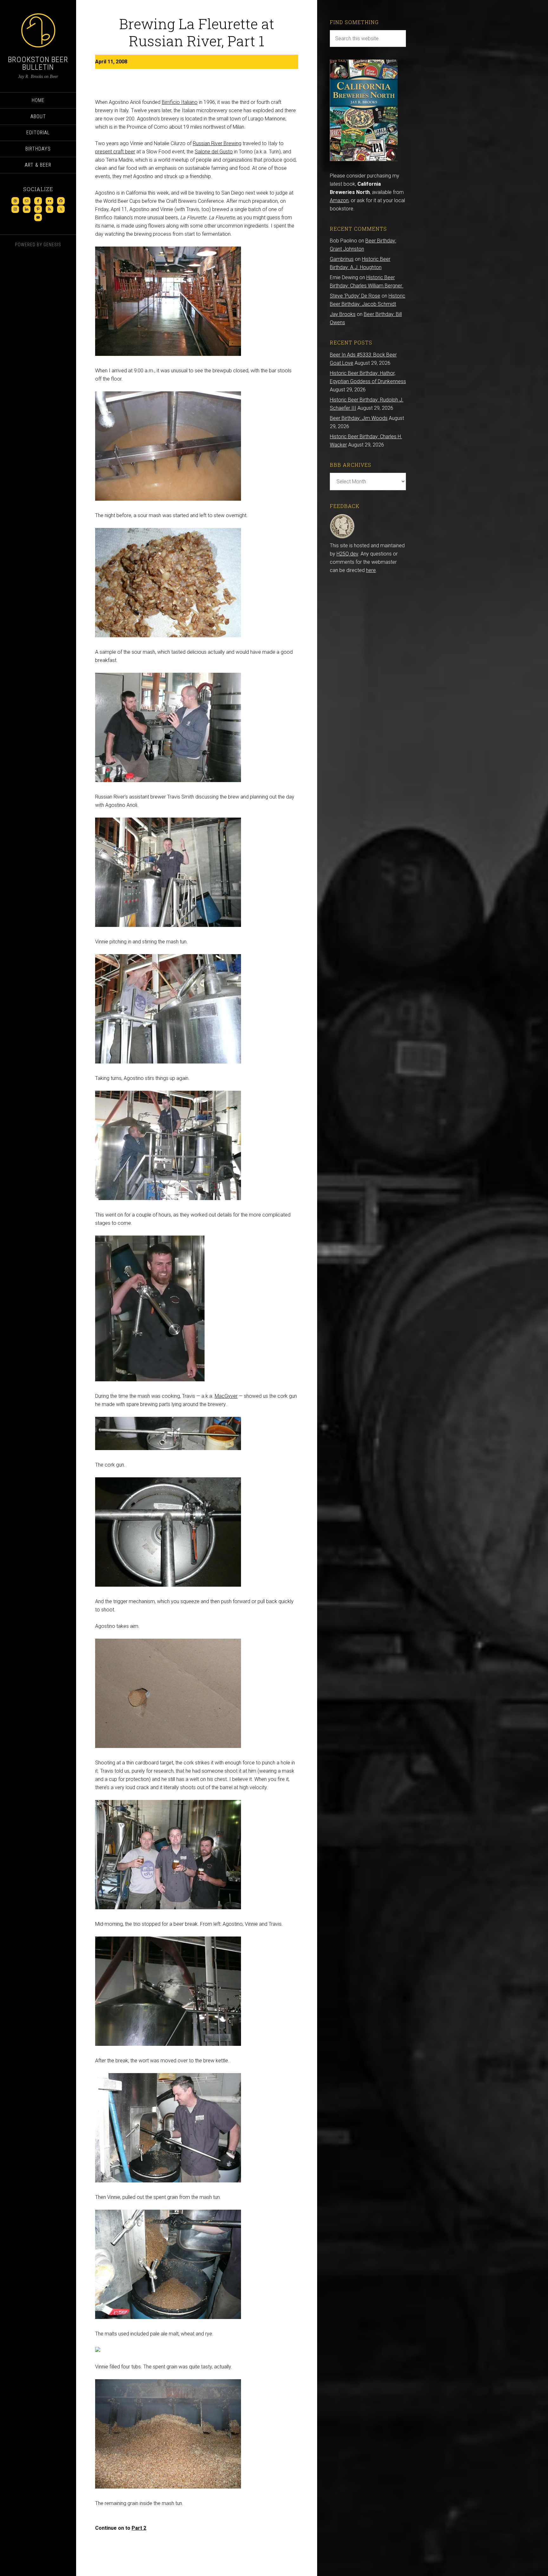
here (371, 570)
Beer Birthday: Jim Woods (359, 418)
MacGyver (226, 1396)
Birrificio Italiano (180, 102)
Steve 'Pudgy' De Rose (355, 296)
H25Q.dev (347, 554)
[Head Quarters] (342, 537)
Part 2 (139, 2528)
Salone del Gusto (214, 152)
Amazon (339, 200)
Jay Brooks (343, 314)
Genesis (52, 245)
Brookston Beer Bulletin (38, 63)
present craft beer (115, 152)
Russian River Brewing (217, 143)
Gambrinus (342, 259)
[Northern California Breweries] (364, 159)
